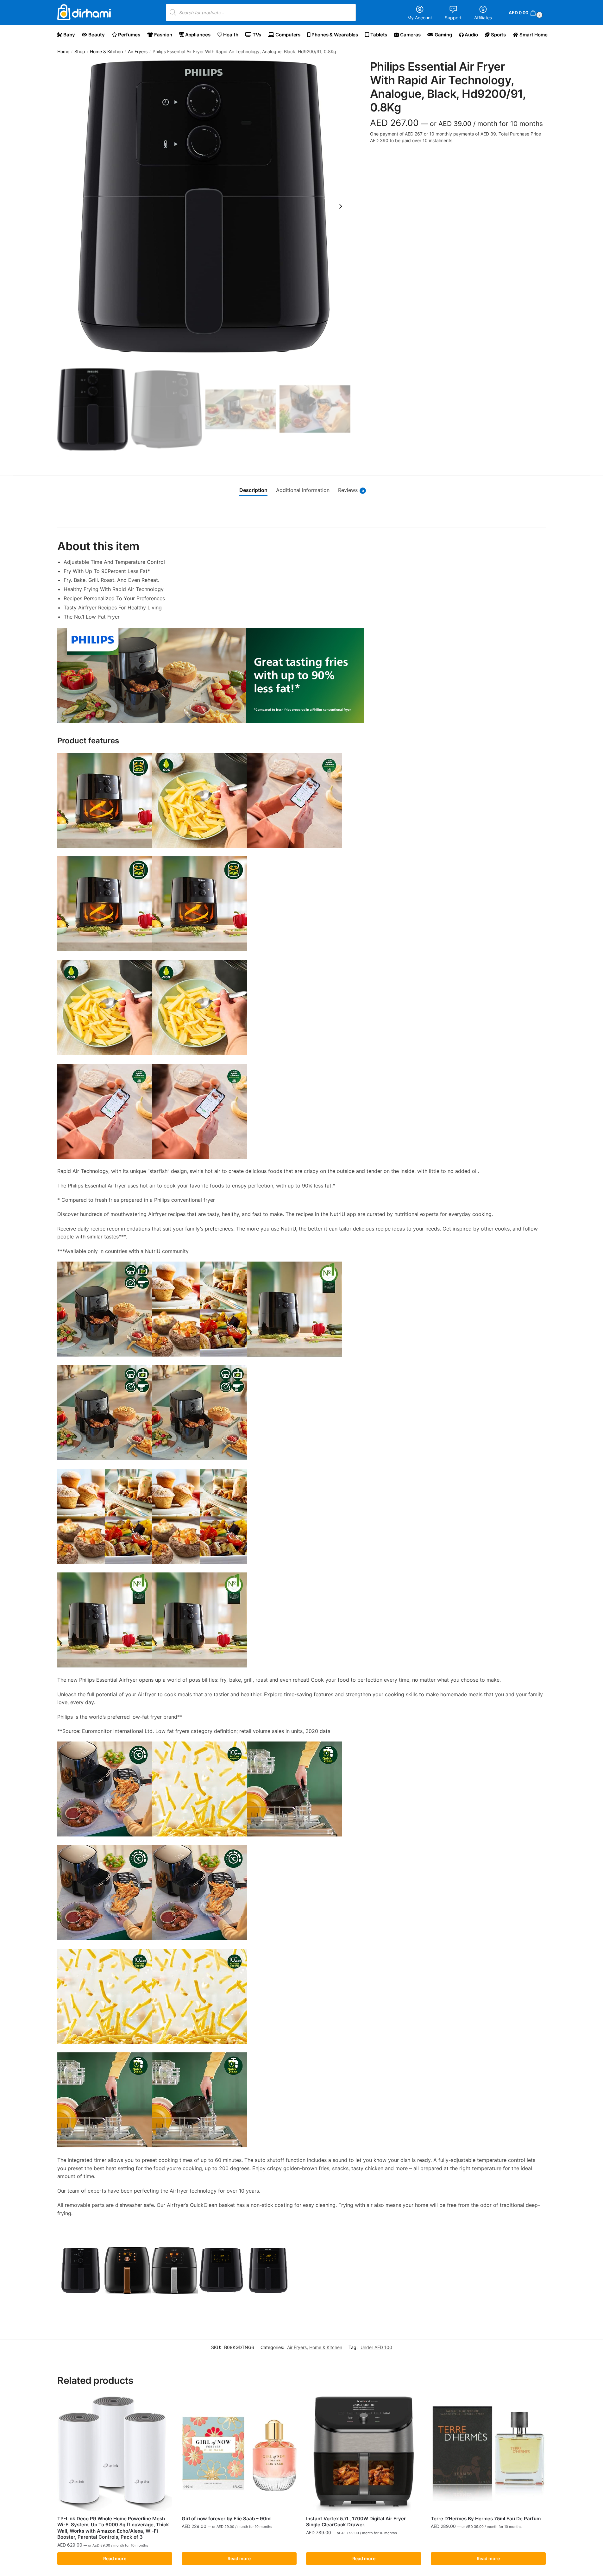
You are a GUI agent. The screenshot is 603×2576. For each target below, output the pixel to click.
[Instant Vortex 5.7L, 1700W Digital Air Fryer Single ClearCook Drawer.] (364, 2454)
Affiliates (483, 18)
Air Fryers (138, 52)
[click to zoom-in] (204, 206)
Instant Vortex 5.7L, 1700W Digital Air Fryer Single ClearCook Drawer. (356, 2522)
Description (253, 490)
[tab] (253, 490)
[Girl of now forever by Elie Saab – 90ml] (239, 2454)
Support (453, 18)
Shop (80, 52)
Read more (115, 2558)
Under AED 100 (376, 2347)
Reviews (351, 490)
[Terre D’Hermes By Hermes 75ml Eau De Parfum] (488, 2454)
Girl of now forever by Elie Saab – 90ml (227, 2519)
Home (63, 52)
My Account (420, 18)
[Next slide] (341, 206)
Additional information (303, 490)
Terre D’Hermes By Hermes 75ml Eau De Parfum (486, 2519)
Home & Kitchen (106, 52)
